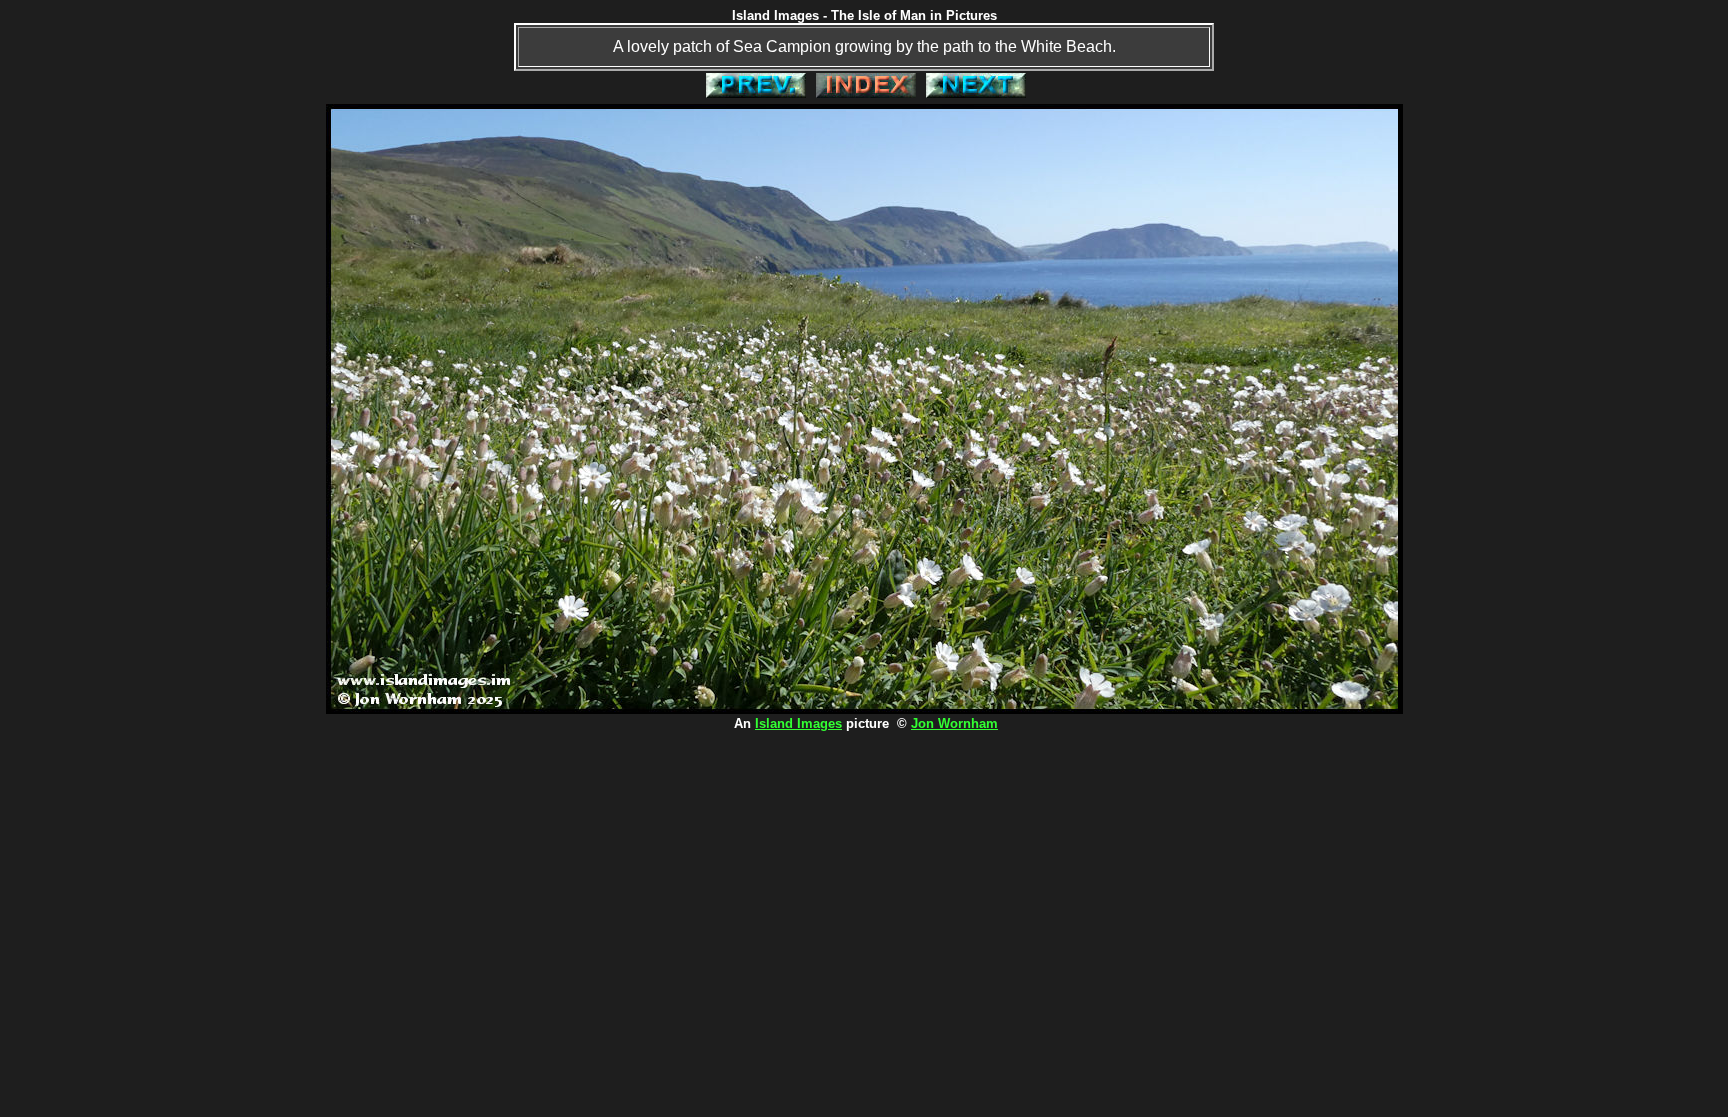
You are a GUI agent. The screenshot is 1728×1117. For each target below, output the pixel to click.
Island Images (798, 723)
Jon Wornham (954, 723)
